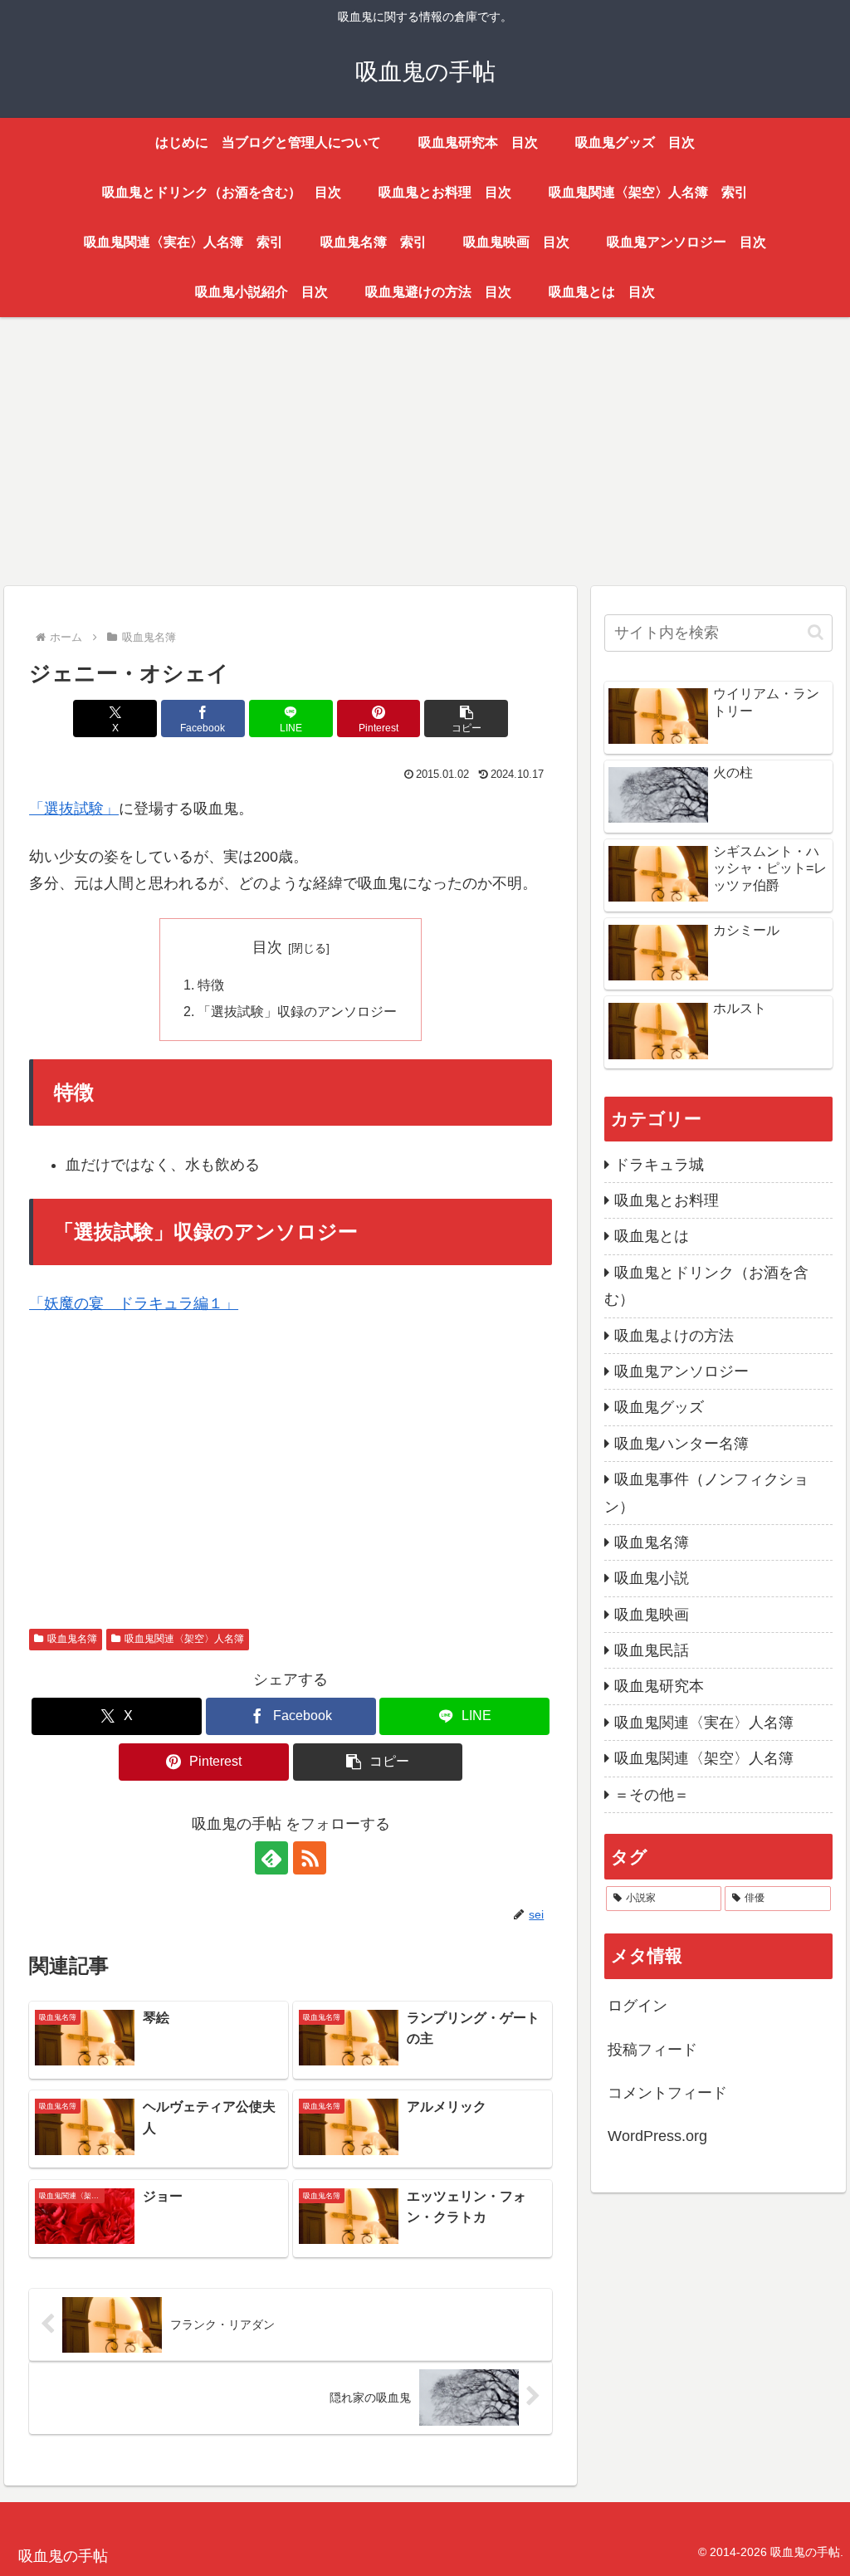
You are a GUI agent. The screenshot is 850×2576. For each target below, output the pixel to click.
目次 (267, 947)
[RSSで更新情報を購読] (310, 1858)
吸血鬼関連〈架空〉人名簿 (184, 1639)
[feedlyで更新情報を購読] (271, 1858)
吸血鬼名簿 (72, 1639)
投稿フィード (652, 2050)
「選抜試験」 (74, 809)
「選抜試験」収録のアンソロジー (297, 1011)
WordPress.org (657, 2136)
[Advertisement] (425, 448)
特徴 (211, 985)
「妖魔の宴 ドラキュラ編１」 (134, 1303)
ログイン (637, 2006)
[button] (466, 719)
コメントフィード (667, 2093)
